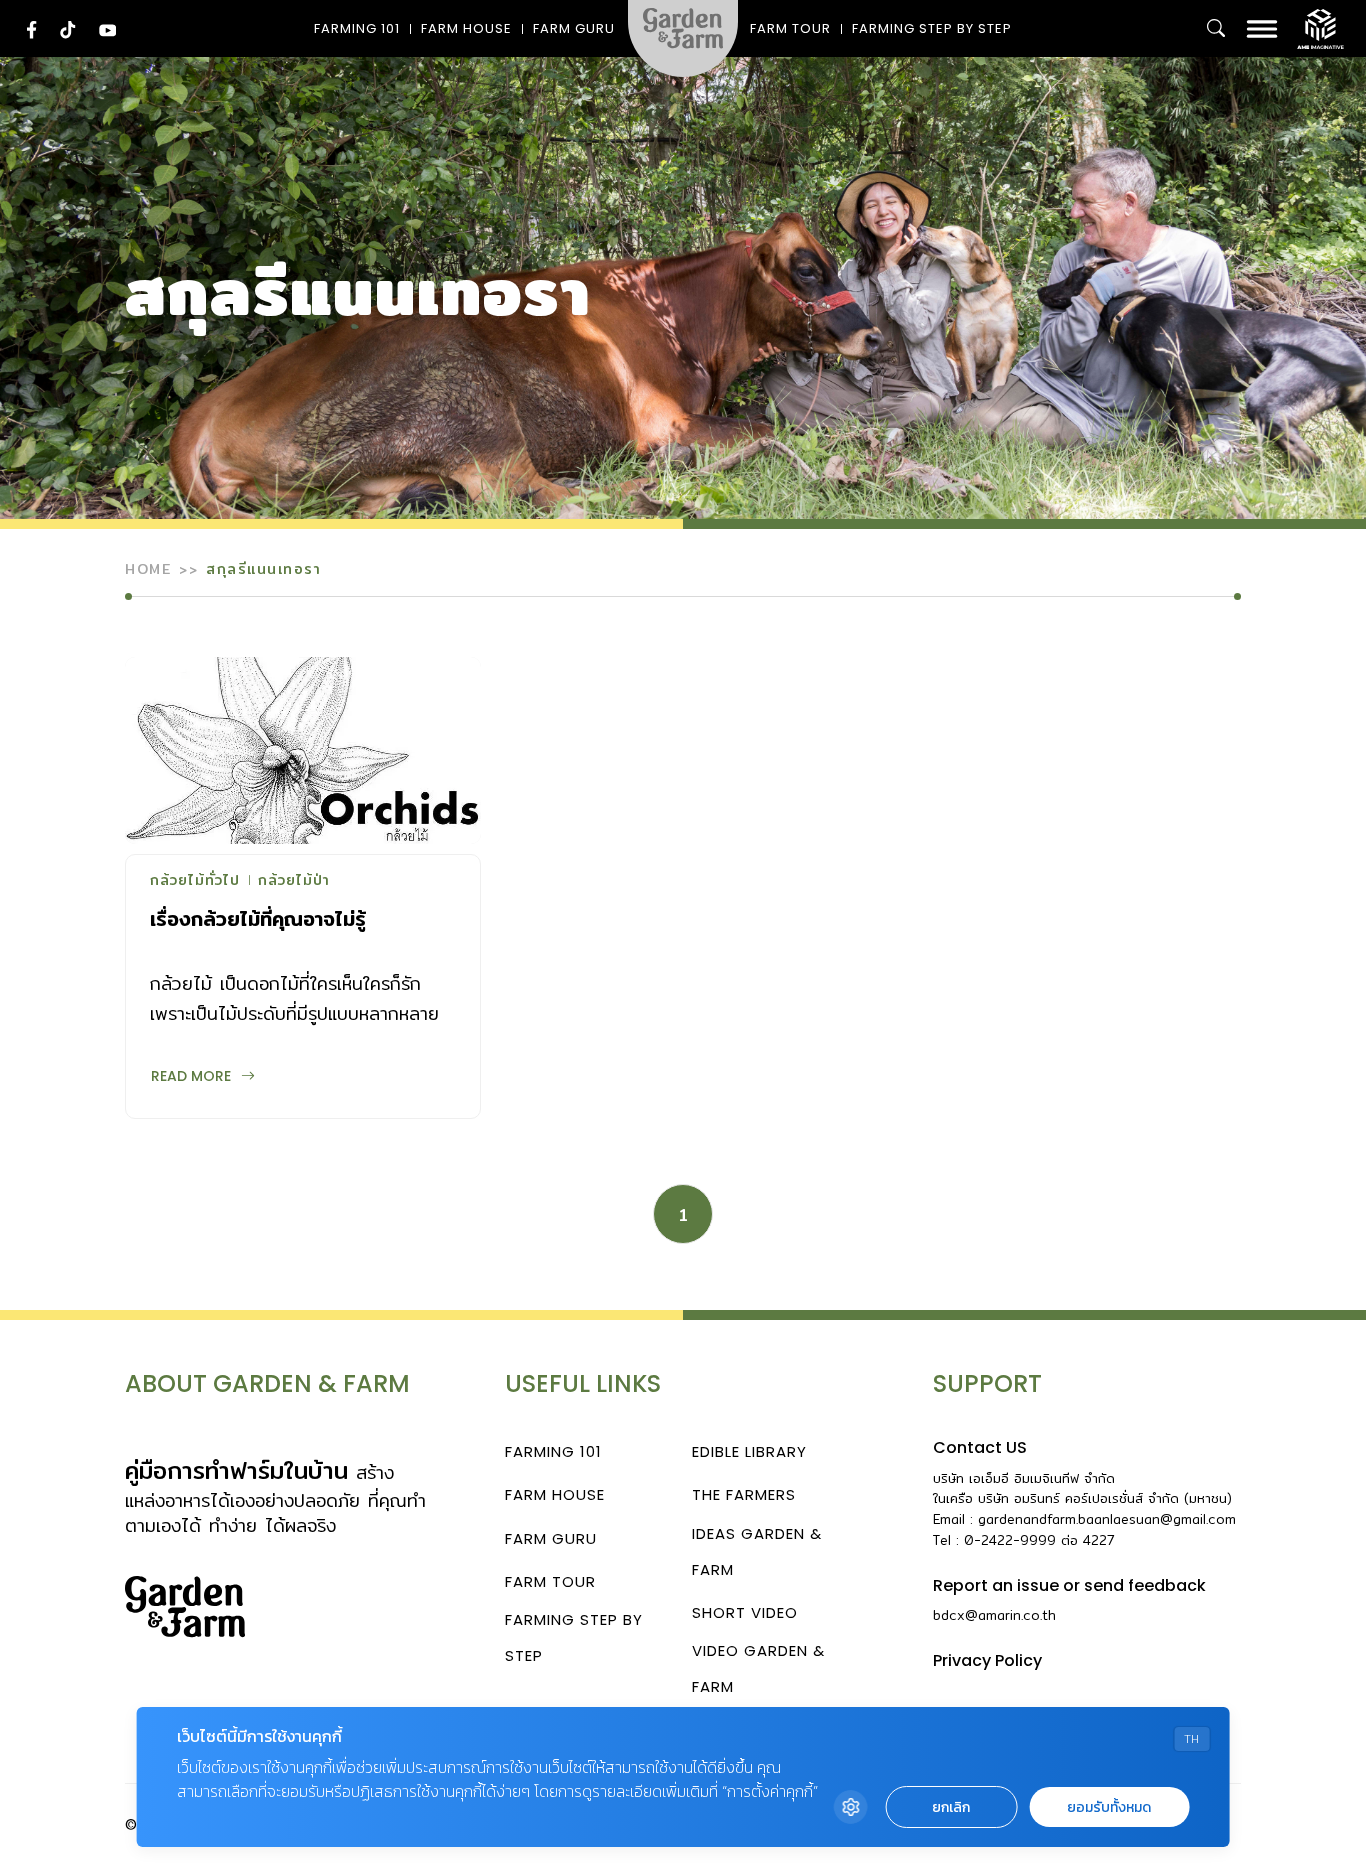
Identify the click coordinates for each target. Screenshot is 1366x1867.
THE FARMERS (744, 1494)
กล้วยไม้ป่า (294, 882)
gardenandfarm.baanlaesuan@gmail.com (1107, 1519)
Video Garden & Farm (758, 1668)
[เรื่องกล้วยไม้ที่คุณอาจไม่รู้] (303, 750)
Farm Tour (790, 28)
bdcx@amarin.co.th (994, 1615)
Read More (191, 1076)
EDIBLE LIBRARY (749, 1451)
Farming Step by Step (932, 28)
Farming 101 (357, 28)
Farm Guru (574, 28)
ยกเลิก (951, 1807)
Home (148, 569)
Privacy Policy (987, 1660)
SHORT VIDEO (745, 1612)
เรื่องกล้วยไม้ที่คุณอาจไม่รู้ (258, 918)
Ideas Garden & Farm (757, 1551)
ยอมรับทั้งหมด (1109, 1807)
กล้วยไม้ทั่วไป (195, 882)
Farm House (466, 28)
